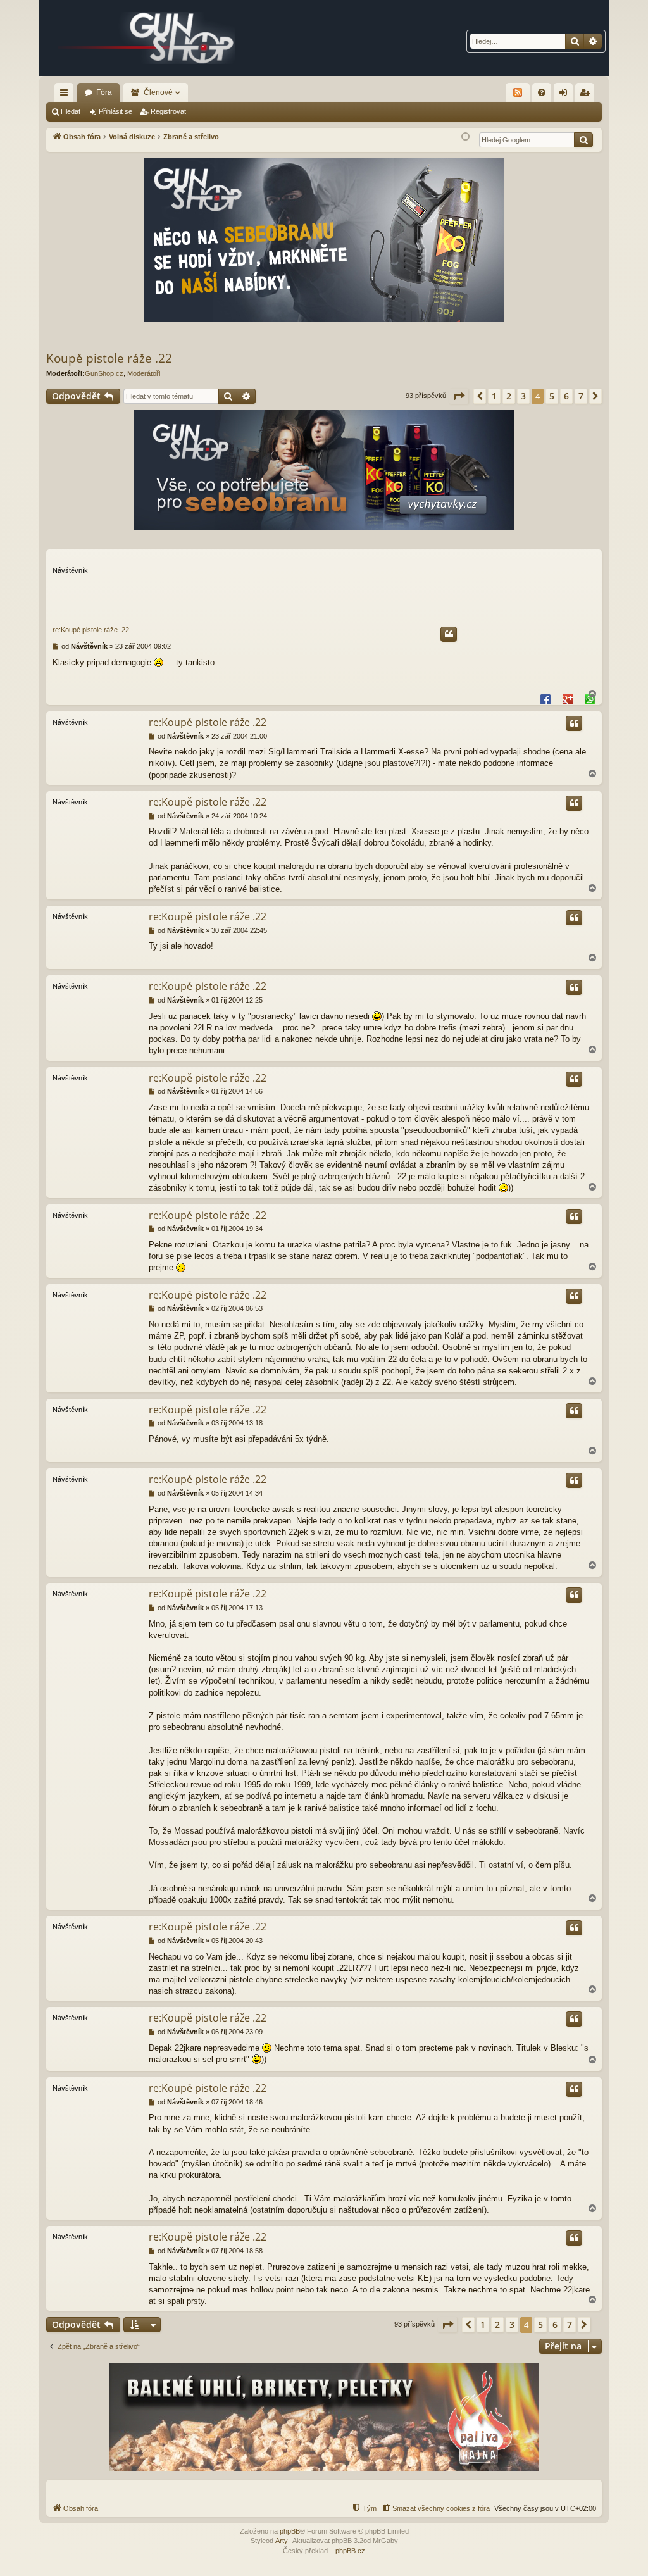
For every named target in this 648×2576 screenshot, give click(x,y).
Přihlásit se (115, 111)
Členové (158, 92)
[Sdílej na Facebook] (545, 699)
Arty (282, 2541)
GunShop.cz (104, 373)
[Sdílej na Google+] (568, 699)
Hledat (71, 111)
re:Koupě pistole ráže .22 (91, 630)
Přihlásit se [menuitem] (566, 95)
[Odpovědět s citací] (449, 634)
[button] (459, 396)
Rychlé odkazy (66, 95)
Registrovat (168, 111)
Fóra (104, 92)
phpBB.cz (350, 2551)
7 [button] (581, 396)
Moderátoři (144, 373)
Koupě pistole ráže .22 (109, 358)
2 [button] (509, 396)
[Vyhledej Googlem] (583, 140)
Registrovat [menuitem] (587, 95)
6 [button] (566, 396)
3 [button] (523, 396)
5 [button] (552, 396)
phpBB (290, 2531)
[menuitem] (542, 92)
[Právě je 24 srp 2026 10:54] (465, 137)
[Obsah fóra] (147, 38)
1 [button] (494, 396)
